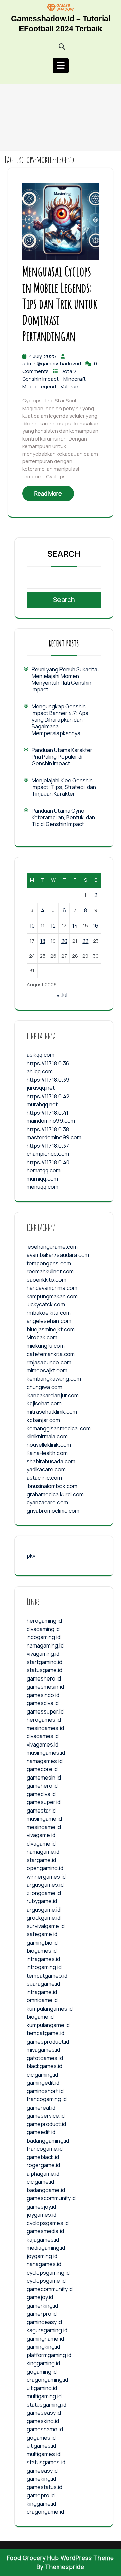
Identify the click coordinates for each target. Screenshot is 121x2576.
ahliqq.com (40, 1071)
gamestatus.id (44, 2487)
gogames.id (41, 2438)
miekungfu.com (46, 1346)
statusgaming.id (46, 2405)
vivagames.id (43, 1744)
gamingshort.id (45, 2091)
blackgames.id (44, 2066)
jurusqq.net (41, 1088)
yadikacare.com (46, 1469)
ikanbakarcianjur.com (53, 1395)
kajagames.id (43, 2240)
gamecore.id (42, 1769)
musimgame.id (44, 1819)
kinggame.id (41, 2504)
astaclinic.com (44, 1478)
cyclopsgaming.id (48, 2273)
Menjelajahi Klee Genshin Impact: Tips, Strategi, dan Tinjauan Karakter (64, 787)
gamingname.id (45, 2339)
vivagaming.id (43, 1654)
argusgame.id (44, 1910)
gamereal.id (41, 2108)
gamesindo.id (43, 1695)
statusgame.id (44, 1670)
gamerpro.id (42, 2314)
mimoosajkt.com (47, 1370)
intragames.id (43, 1959)
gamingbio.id (42, 1943)
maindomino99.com (51, 1121)
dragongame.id (45, 2512)
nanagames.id (44, 2264)
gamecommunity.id (50, 2289)
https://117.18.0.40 (48, 1162)
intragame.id (42, 1992)
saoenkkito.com (46, 1280)
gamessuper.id (45, 1711)
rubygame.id (42, 1901)
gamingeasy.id (44, 2322)
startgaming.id (44, 1662)
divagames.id (43, 1736)
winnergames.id (46, 1877)
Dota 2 (68, 371)
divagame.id (41, 1844)
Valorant (70, 386)
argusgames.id (45, 1885)
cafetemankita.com (51, 1354)
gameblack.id (43, 2157)
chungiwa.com (44, 1387)
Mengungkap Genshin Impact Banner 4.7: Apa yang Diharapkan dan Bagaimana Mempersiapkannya (60, 720)
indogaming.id (44, 1637)
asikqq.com (41, 1055)
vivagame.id (41, 1835)
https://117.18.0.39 (48, 1080)
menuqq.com (43, 1187)
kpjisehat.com (44, 1403)
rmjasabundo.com (49, 1362)
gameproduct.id (46, 2124)
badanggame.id (46, 2190)
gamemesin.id (44, 1778)
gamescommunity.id (51, 2198)
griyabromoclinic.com (53, 1511)
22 (85, 941)
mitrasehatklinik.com (52, 1412)
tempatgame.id (45, 2033)
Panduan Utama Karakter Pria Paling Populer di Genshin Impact (62, 757)
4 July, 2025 (43, 356)
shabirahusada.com (51, 1461)
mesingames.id (45, 1728)
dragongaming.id (47, 2380)
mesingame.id (44, 1827)
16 (96, 926)
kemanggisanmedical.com (59, 1428)
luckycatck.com (46, 1304)
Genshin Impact (41, 379)
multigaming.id (44, 2396)
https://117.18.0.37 (48, 1146)
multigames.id (44, 2454)
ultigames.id (41, 2446)
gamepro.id (41, 2495)
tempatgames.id (47, 1976)
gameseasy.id (44, 2413)
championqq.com (48, 1154)
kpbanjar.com (43, 1420)
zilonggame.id (44, 1893)
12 (53, 926)
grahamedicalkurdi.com (55, 1494)
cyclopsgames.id (48, 2223)
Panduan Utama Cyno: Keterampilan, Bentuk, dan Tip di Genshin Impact (63, 817)
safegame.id (42, 1934)
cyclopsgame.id (46, 2281)
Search (64, 554)
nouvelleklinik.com (49, 1445)
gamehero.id (42, 1786)
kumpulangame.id (48, 2025)
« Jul (62, 995)
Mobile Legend (40, 386)
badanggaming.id (48, 2141)
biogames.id (42, 1951)
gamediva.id (41, 1794)
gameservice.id (46, 2116)
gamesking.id (43, 2421)
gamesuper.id (44, 1802)
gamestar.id (41, 1811)
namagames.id (45, 1761)
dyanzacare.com (47, 1502)
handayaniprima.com (52, 1288)
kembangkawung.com (54, 1379)
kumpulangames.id (50, 2009)
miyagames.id (43, 2050)
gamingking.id (43, 2347)
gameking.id (41, 2479)
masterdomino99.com (54, 1137)
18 (43, 941)
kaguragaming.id (47, 2330)
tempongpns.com (49, 1263)
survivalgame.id (46, 1926)
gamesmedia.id (45, 2231)
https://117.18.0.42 (48, 1096)
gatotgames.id (45, 2058)
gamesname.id (45, 2429)
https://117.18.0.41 (47, 1113)
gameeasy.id (42, 2471)
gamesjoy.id (41, 2207)
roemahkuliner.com (50, 1271)
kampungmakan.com (52, 1296)
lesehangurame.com (52, 1247)
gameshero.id (44, 1678)
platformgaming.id (49, 2355)
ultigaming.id (42, 2388)
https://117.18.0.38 (48, 1129)
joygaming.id (42, 2256)
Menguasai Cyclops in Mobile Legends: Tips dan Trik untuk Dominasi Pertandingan (60, 304)
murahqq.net (42, 1104)
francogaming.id (47, 2099)
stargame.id (41, 1860)
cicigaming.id (42, 2075)
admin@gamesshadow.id (52, 364)
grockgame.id (44, 1918)
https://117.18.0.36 (48, 1063)
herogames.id (44, 1720)
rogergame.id (43, 2165)
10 (32, 926)
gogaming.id (42, 2372)
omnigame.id (42, 2000)
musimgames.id (46, 1753)
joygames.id (42, 2215)
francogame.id (45, 2149)
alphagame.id (43, 2174)
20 (64, 941)
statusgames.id (46, 2462)
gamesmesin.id (45, 1687)
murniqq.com (42, 1179)
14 (75, 926)
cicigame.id (40, 2182)
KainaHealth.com (47, 1453)
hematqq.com (44, 1170)
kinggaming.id (43, 2363)
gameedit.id (41, 2132)
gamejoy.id (40, 2297)
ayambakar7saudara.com (58, 1255)
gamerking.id (42, 2306)
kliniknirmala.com (47, 1436)
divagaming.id (43, 1629)
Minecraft (74, 379)
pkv (31, 1556)
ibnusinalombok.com (52, 1486)
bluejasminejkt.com (51, 1329)
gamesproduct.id (48, 2042)
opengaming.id (45, 1868)
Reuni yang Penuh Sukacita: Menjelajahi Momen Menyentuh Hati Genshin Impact (65, 679)
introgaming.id (44, 1967)
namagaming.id (45, 1645)
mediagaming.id (46, 2248)
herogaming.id (44, 1621)
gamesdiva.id (43, 1703)
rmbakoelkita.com (49, 1313)
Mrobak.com (42, 1337)
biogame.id (40, 2017)
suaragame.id (43, 1984)
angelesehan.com (49, 1321)
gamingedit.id (43, 2083)
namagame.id (43, 1852)
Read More (48, 494)
